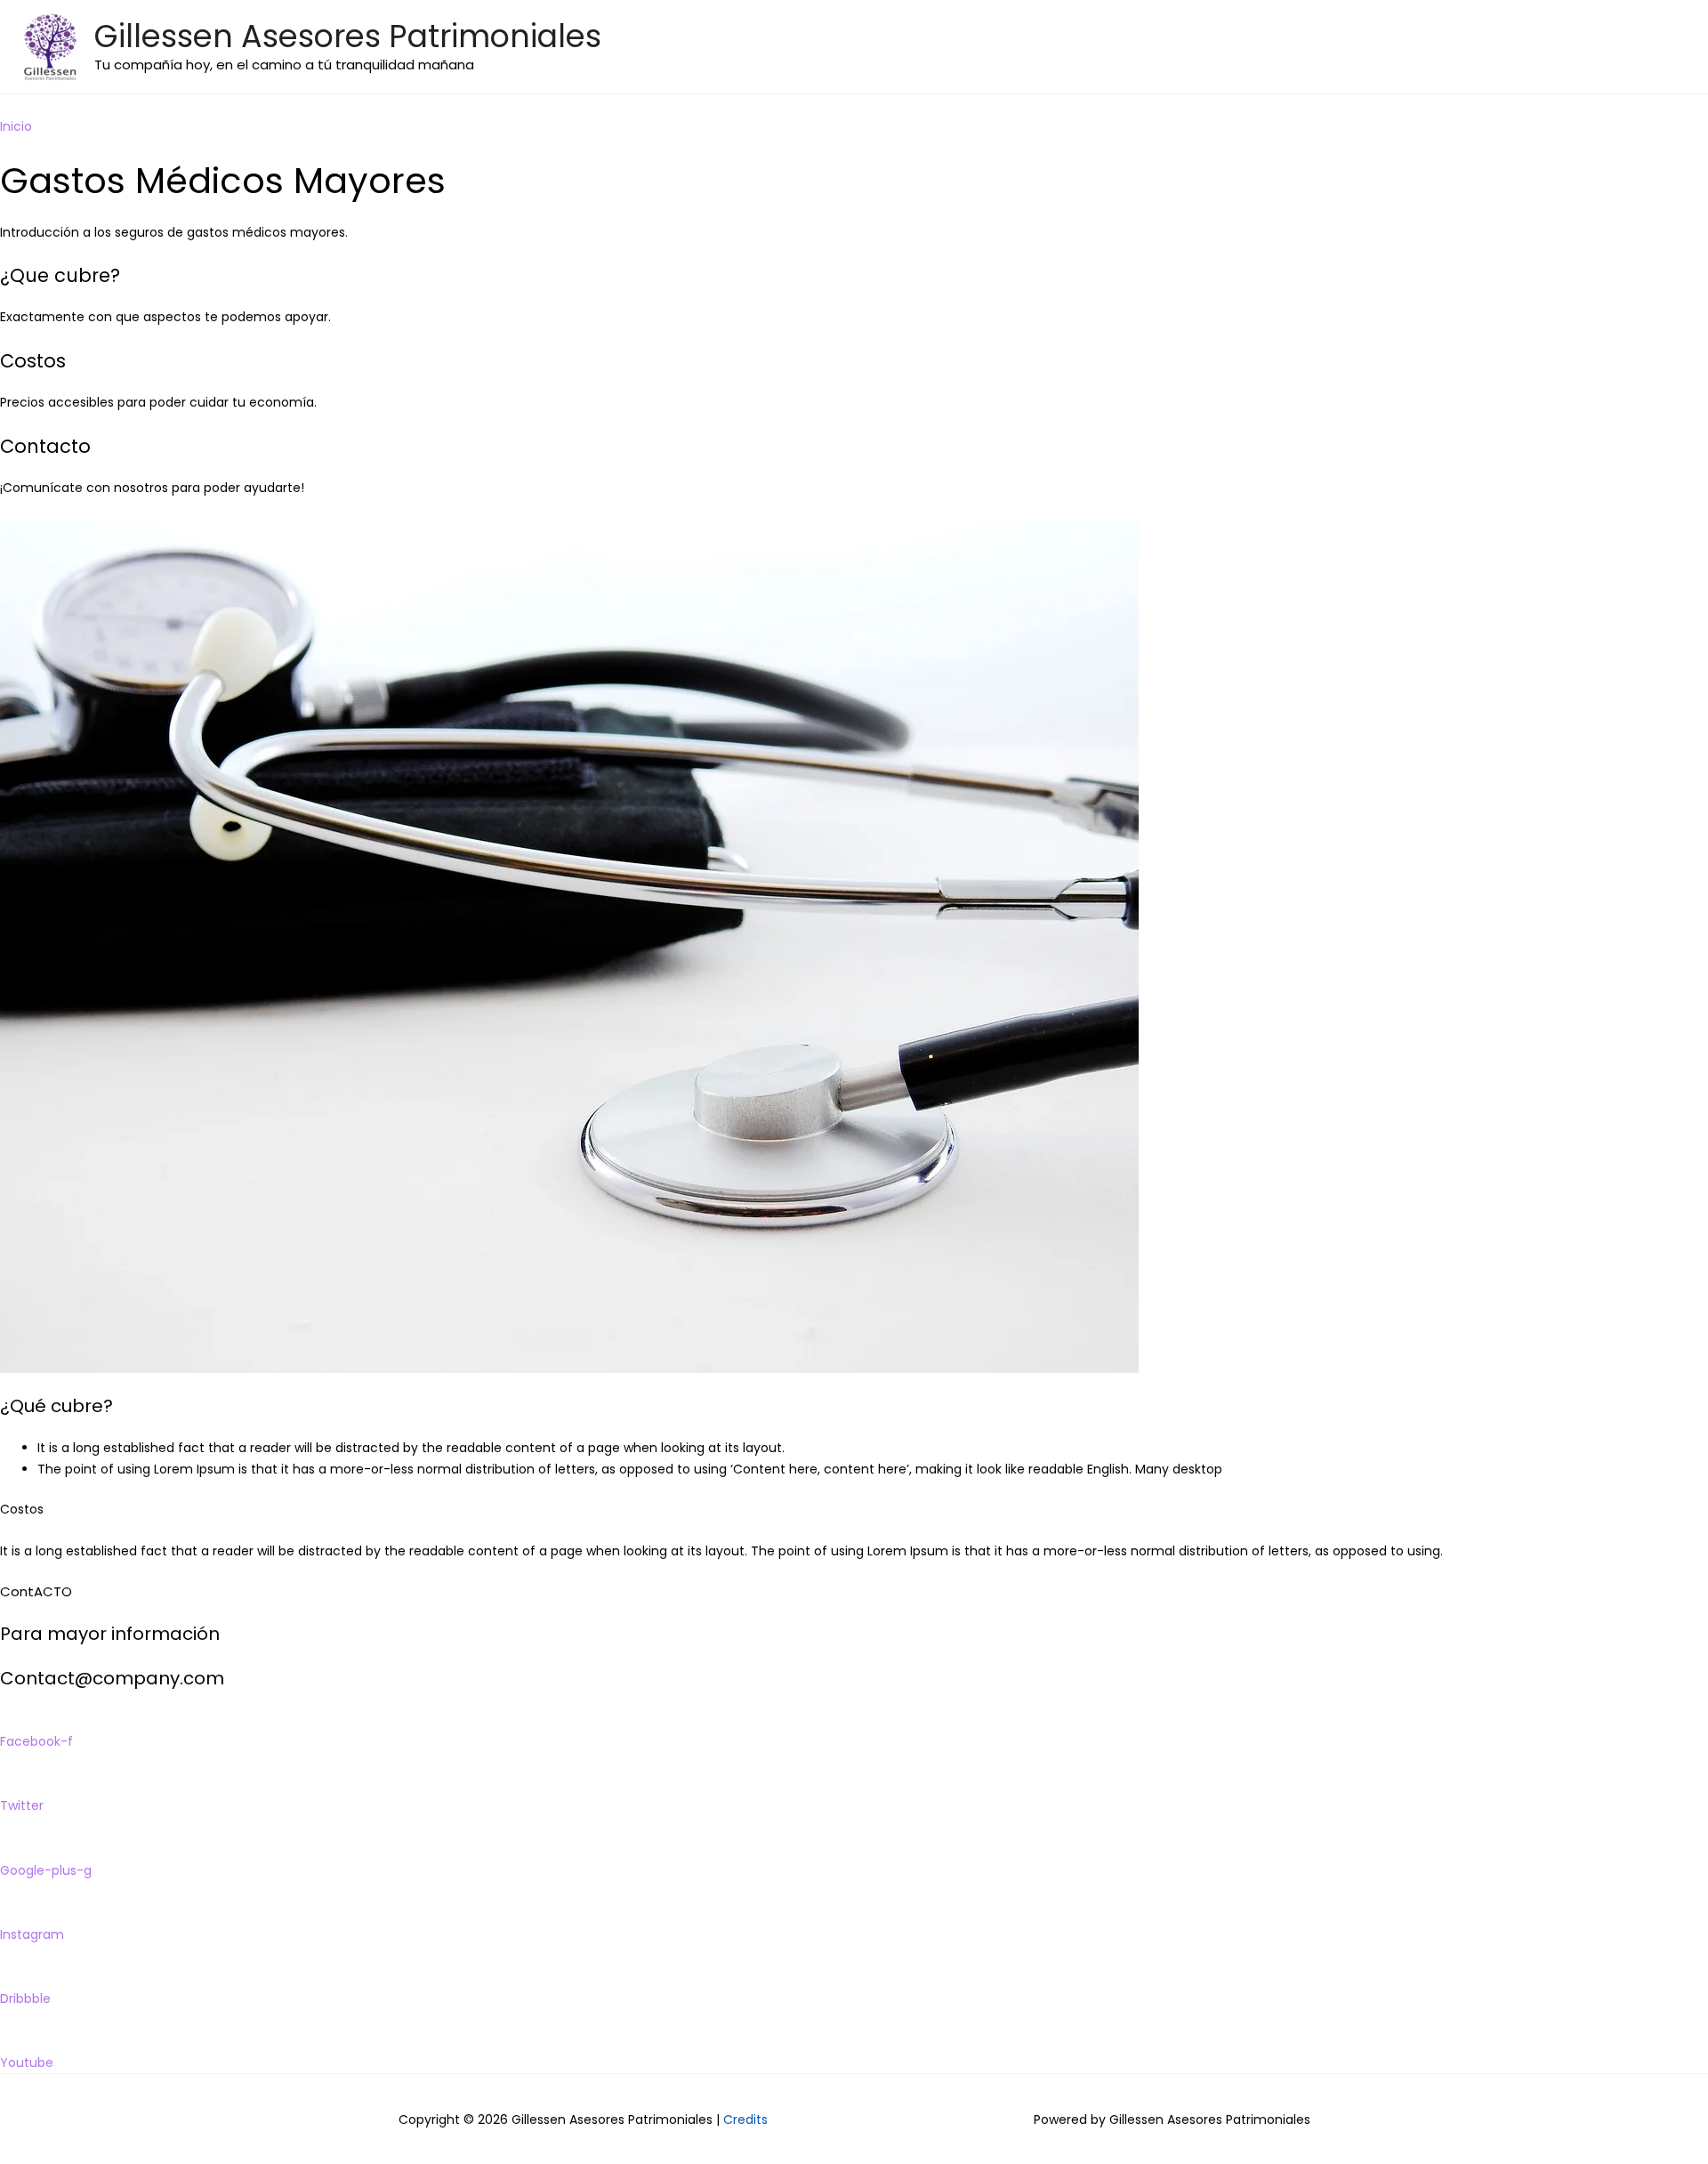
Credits (745, 2120)
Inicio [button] (16, 126)
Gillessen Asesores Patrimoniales (348, 36)
